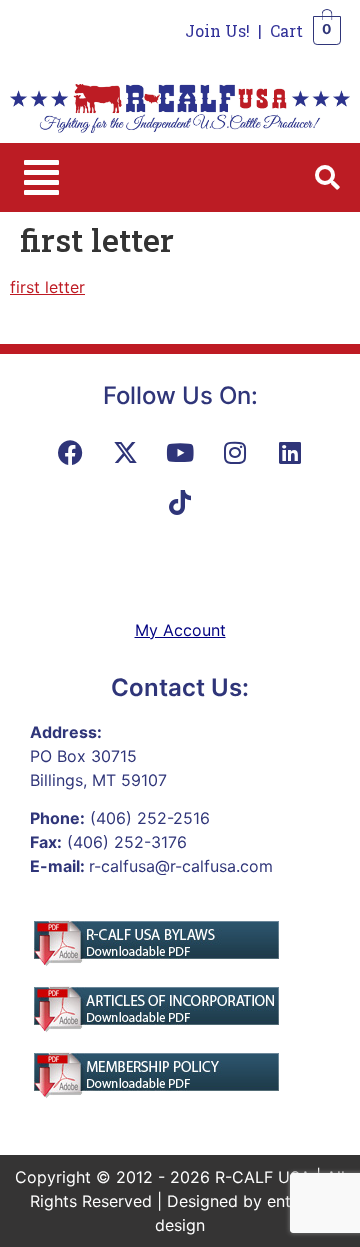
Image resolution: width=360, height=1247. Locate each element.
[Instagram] (235, 453)
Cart (286, 30)
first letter (47, 287)
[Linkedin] (290, 453)
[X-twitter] (125, 453)
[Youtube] (180, 453)
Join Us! (217, 30)
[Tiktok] (180, 503)
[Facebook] (70, 453)
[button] (41, 177)
